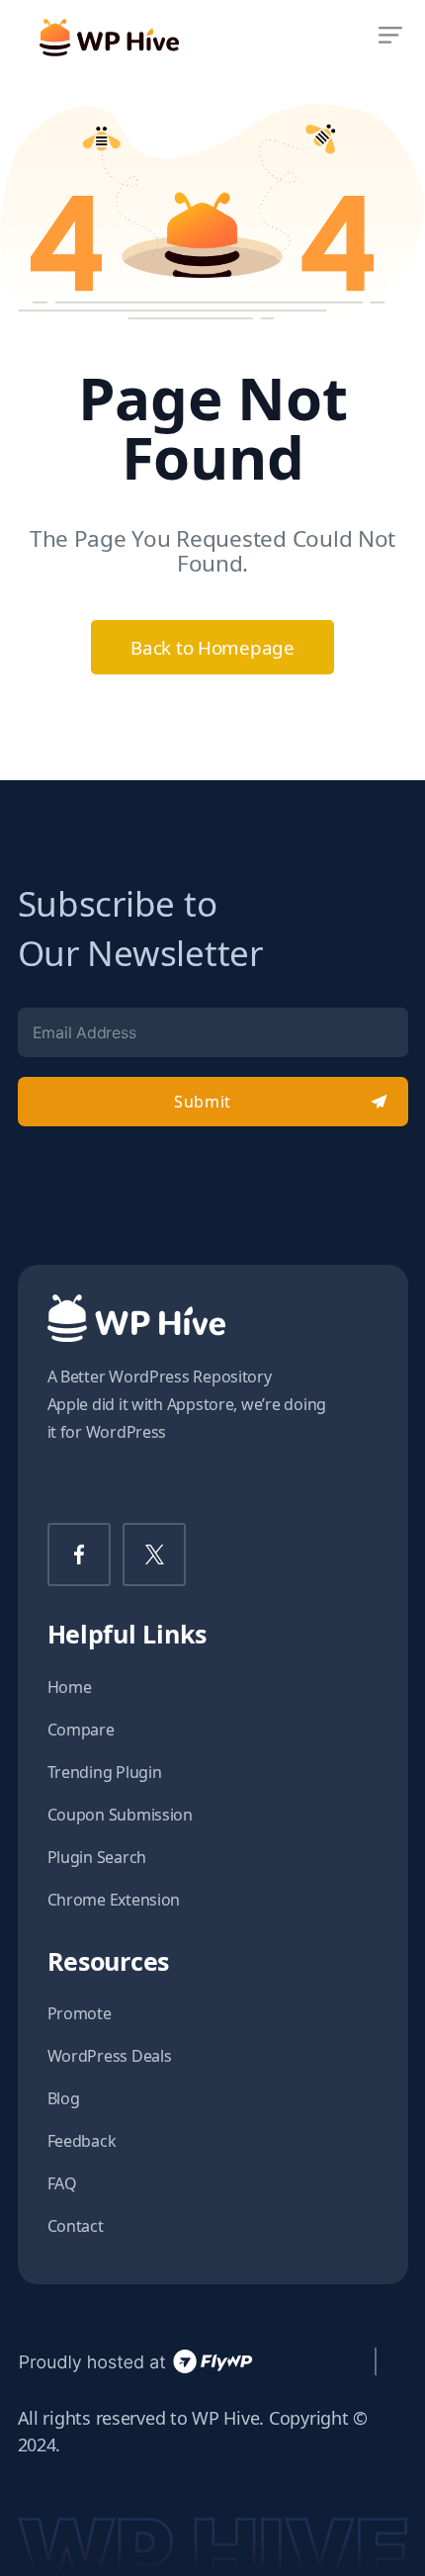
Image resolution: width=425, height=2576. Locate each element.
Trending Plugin (105, 1772)
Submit (202, 1102)
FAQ (62, 2183)
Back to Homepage (212, 647)
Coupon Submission (120, 1815)
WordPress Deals (110, 2056)
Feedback (82, 2141)
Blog (64, 2098)
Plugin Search (97, 1857)
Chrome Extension (114, 1900)
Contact (76, 2226)
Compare (81, 1730)
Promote (80, 2013)
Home (70, 1687)
